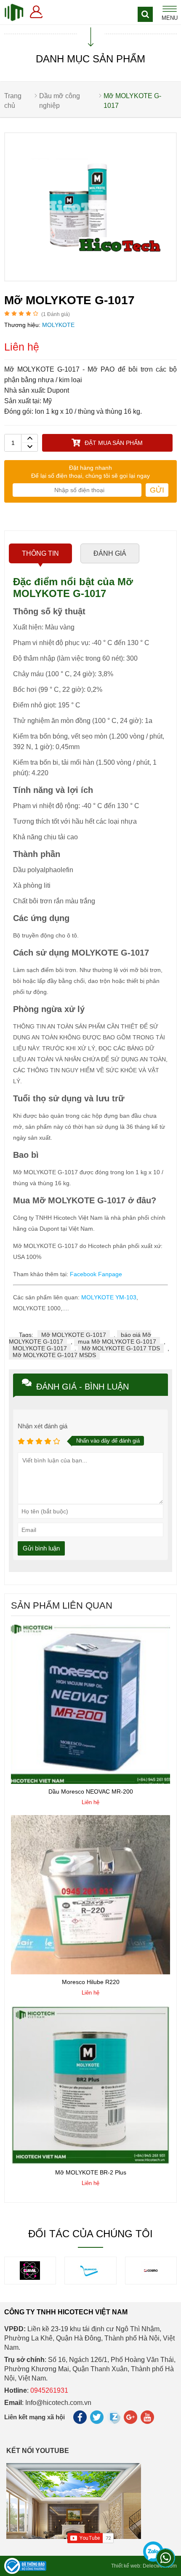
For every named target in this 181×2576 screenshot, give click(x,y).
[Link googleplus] (131, 2419)
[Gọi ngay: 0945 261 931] (154, 2547)
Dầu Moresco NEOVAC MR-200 (91, 1791)
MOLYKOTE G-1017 (40, 1348)
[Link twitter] (97, 2419)
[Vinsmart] (151, 2278)
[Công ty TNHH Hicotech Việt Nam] (14, 12)
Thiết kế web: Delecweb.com (144, 2566)
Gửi (157, 490)
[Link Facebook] (81, 2419)
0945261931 (49, 2390)
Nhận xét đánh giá (43, 1426)
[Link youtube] (148, 2419)
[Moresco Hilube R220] (90, 1972)
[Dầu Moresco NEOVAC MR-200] (90, 1782)
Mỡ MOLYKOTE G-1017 (74, 1335)
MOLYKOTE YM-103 (109, 1297)
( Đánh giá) (56, 314)
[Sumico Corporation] (30, 2278)
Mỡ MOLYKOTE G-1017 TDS (121, 1348)
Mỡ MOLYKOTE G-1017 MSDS (54, 1355)
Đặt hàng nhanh (90, 468)
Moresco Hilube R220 (91, 1982)
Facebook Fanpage (96, 1274)
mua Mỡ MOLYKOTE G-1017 (117, 1342)
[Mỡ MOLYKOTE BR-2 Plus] (90, 2163)
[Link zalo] (114, 2422)
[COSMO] (90, 2278)
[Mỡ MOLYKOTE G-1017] (90, 278)
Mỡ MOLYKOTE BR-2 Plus (91, 2172)
